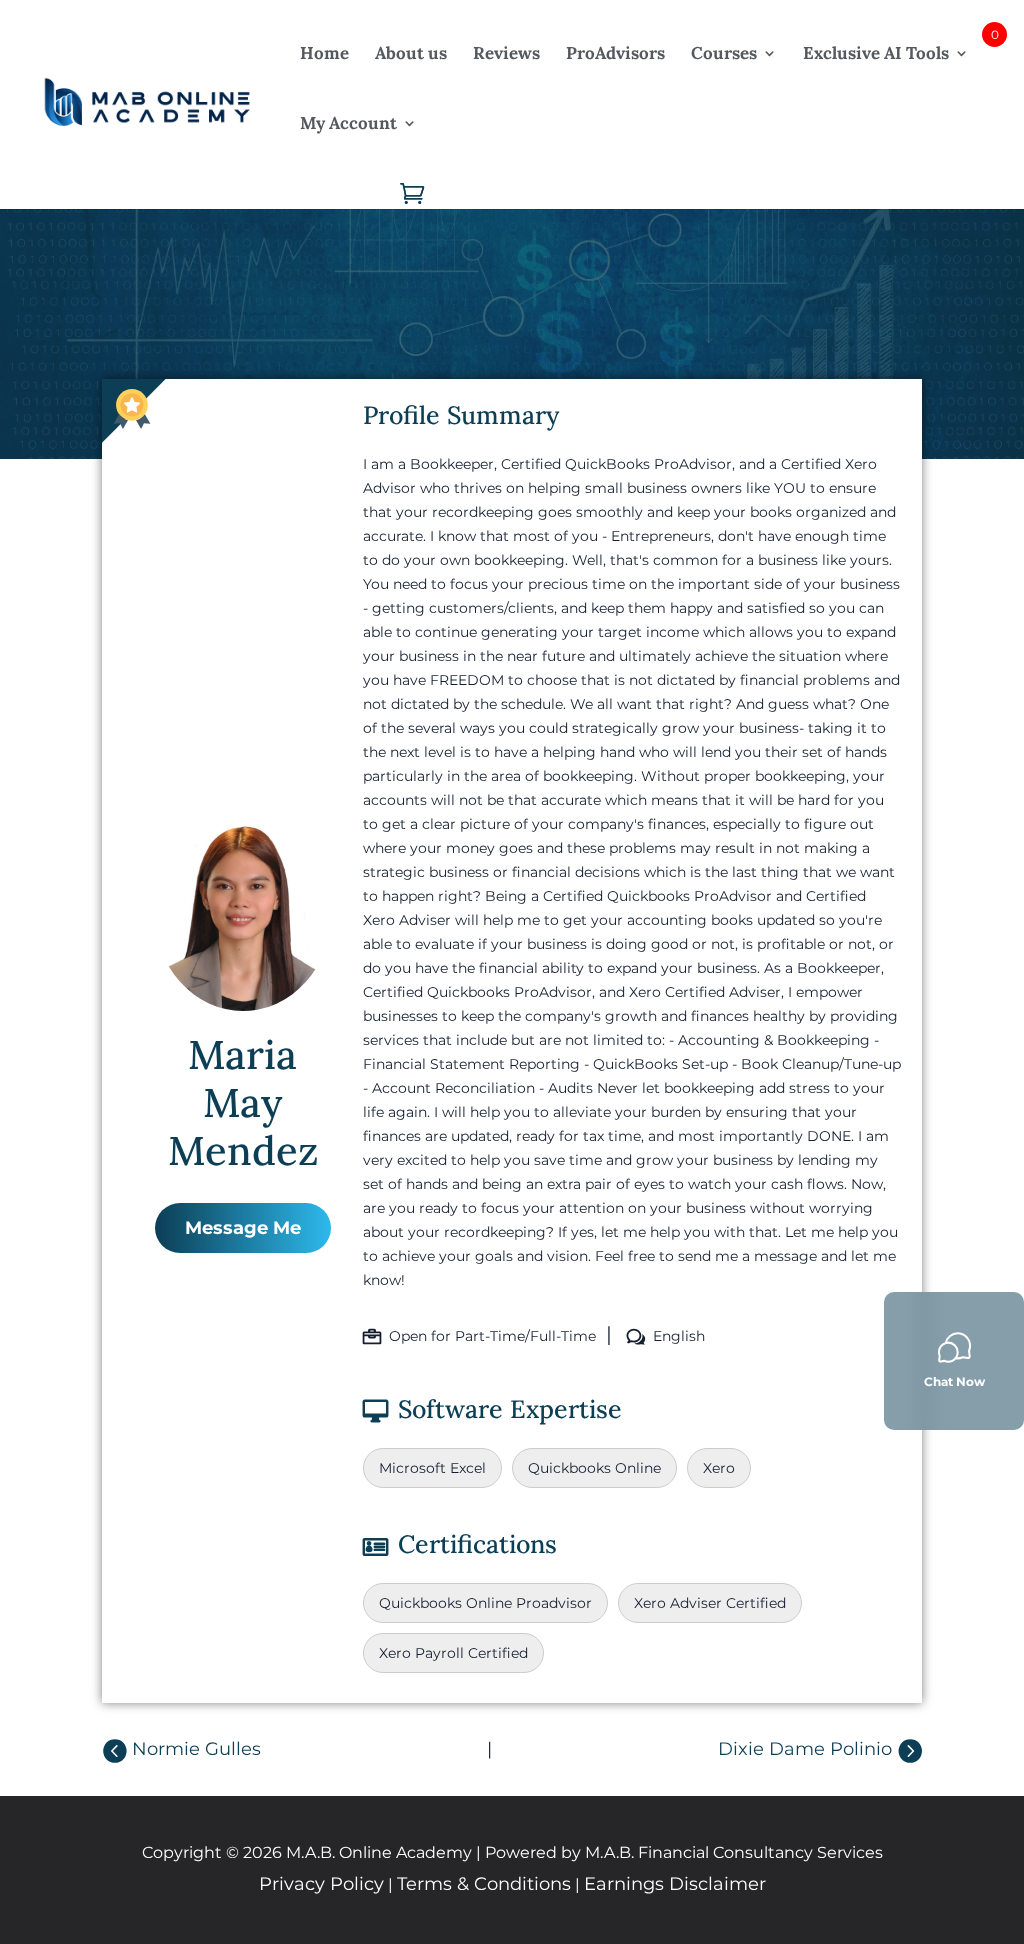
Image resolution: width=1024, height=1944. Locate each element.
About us (411, 53)
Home (324, 53)
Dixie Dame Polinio (805, 1749)
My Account (348, 123)
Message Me (243, 1228)
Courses (724, 53)
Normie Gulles (196, 1749)
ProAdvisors (615, 53)
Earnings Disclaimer (675, 1884)
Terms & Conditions (484, 1884)
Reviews (506, 53)
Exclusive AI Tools (876, 53)
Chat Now (954, 1381)
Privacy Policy (321, 1884)
